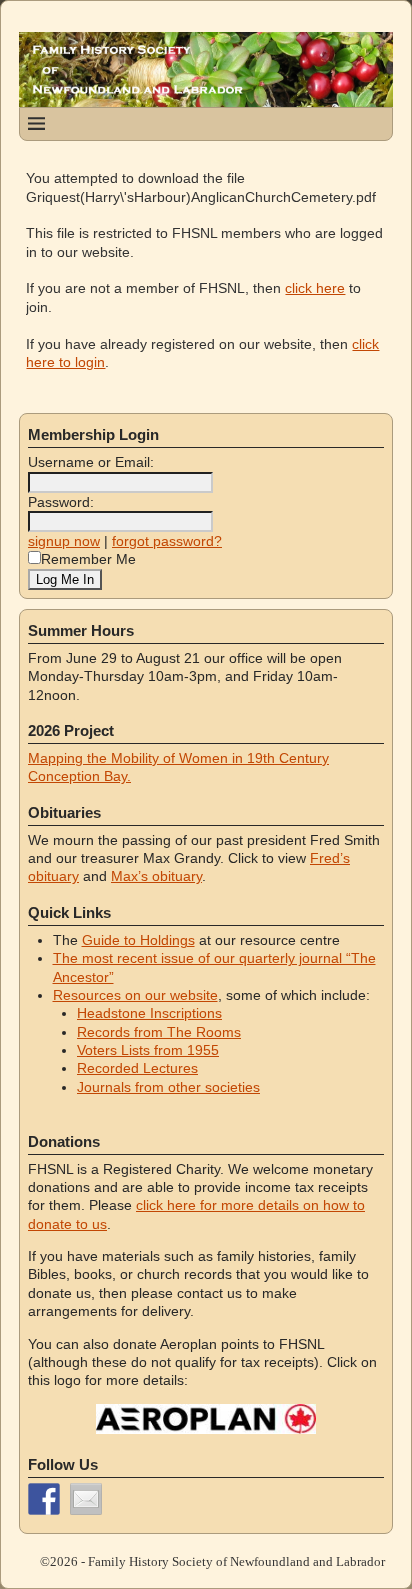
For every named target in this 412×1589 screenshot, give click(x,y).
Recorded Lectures (137, 1068)
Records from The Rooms (159, 1032)
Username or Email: (91, 462)
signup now (64, 541)
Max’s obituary (156, 876)
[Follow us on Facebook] (44, 1499)
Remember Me (88, 559)
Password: (61, 502)
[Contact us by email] (86, 1499)
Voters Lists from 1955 (148, 1050)
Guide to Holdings (138, 940)
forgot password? (167, 541)
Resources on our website (135, 995)
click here (315, 288)
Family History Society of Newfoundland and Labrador (236, 1561)
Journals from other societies (168, 1087)
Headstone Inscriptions (149, 1013)
